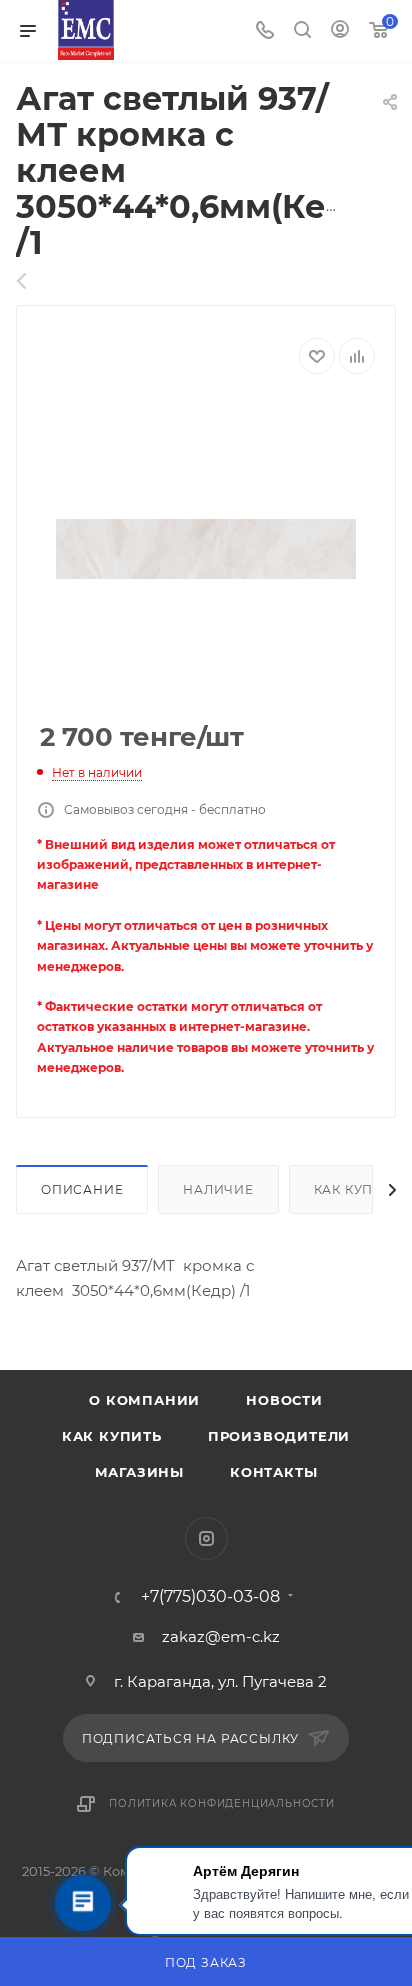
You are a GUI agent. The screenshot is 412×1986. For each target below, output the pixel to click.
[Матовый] (32, 281)
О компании (144, 1400)
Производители (279, 1436)
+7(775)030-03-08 (210, 1597)
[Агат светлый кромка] (206, 549)
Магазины (139, 1472)
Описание (82, 1189)
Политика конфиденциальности (222, 1803)
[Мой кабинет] (340, 31)
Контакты (273, 1472)
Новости (284, 1400)
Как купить (112, 1436)
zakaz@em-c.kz (221, 1636)
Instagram (206, 1538)
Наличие (218, 1189)
